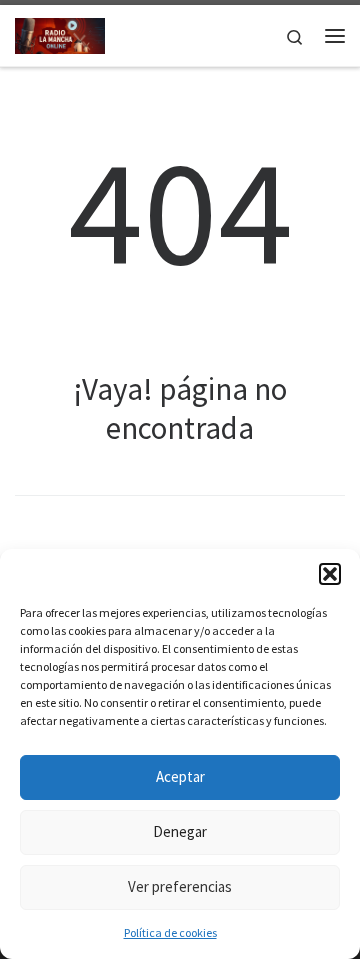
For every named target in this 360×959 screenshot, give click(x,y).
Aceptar (180, 776)
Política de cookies (170, 932)
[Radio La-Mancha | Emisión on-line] (60, 33)
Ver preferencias (180, 886)
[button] (330, 574)
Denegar (180, 831)
